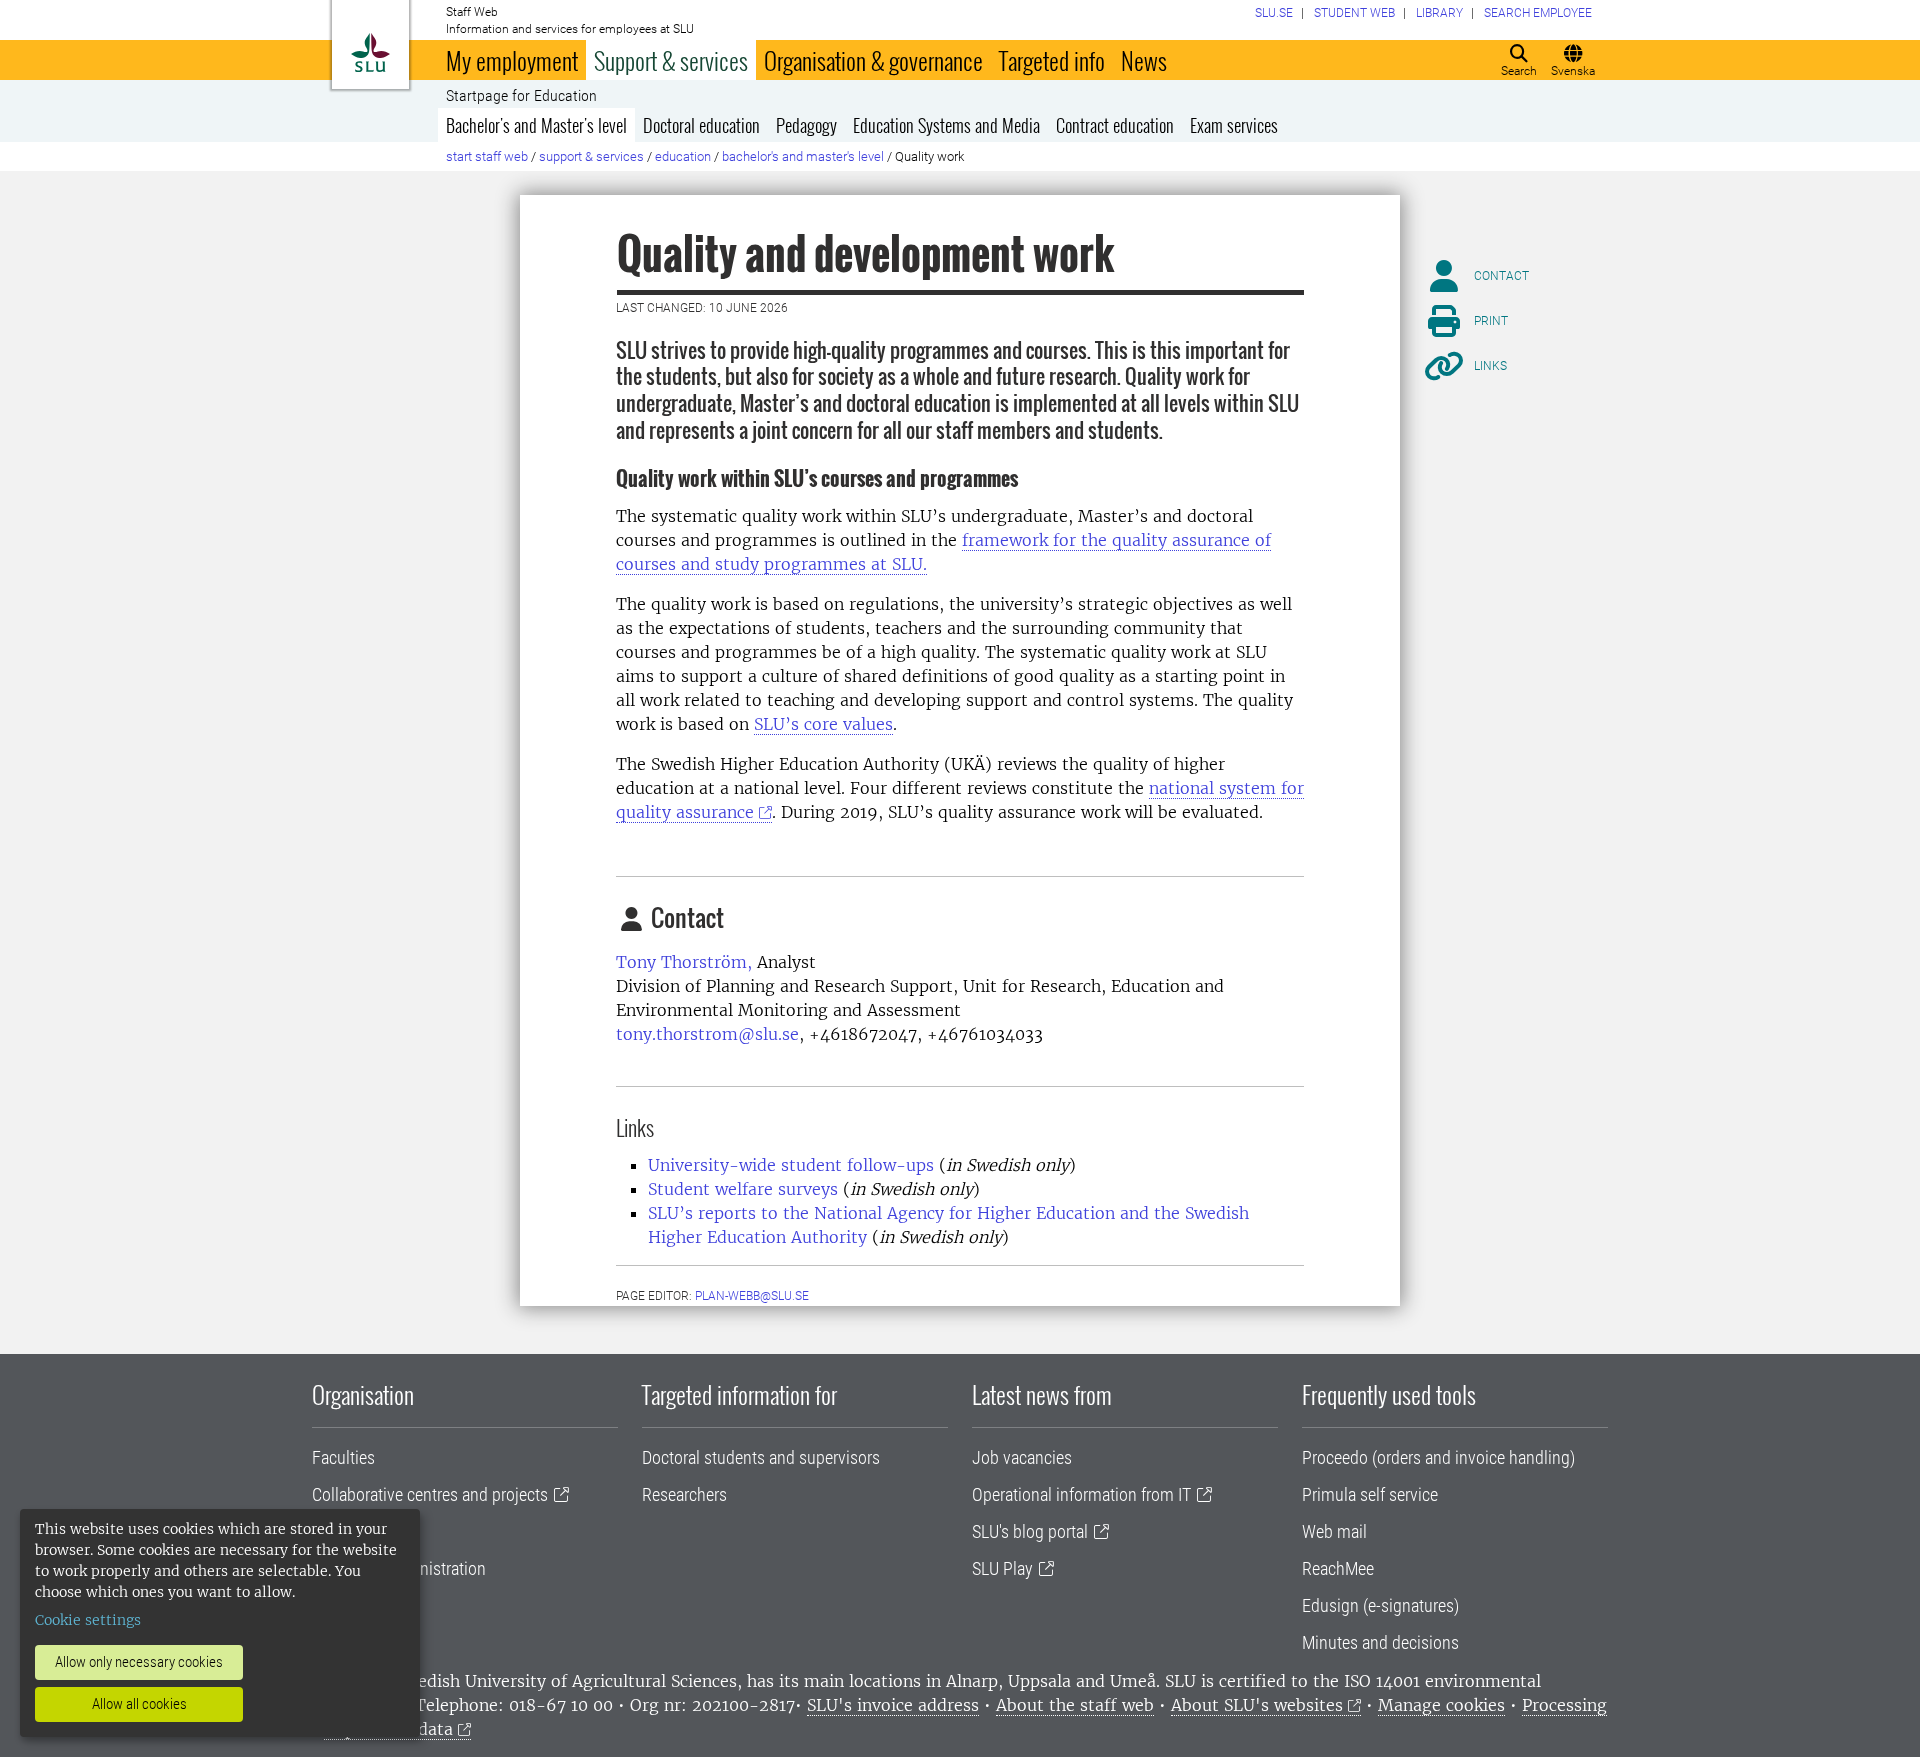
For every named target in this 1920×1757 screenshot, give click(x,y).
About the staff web (1075, 1705)
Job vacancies (1022, 1457)
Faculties (343, 1457)
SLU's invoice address (893, 1705)
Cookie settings (88, 1620)
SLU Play (1002, 1568)
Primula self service (1370, 1494)
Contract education (1115, 125)
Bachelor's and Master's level (536, 125)
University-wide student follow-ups (791, 1165)
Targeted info (1052, 60)
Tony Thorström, (684, 962)
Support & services (671, 60)
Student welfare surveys (743, 1189)
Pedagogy (806, 125)
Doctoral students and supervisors (761, 1457)
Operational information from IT (1081, 1494)
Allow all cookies (139, 1704)
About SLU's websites (1257, 1705)
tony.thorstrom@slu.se (707, 1034)
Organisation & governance (873, 60)
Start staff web (487, 156)
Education (683, 156)
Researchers (684, 1494)
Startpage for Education (521, 96)
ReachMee (1338, 1568)
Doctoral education (701, 125)
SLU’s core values (823, 724)
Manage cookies (1441, 1705)
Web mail (1334, 1531)
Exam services (1234, 125)
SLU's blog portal (1030, 1531)
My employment (512, 60)
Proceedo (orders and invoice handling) (1438, 1457)
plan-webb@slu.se (752, 1296)
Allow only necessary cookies (139, 1662)
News (1144, 60)
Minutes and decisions (1380, 1642)
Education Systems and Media (946, 125)
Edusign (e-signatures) (1380, 1605)
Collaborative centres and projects (430, 1494)
